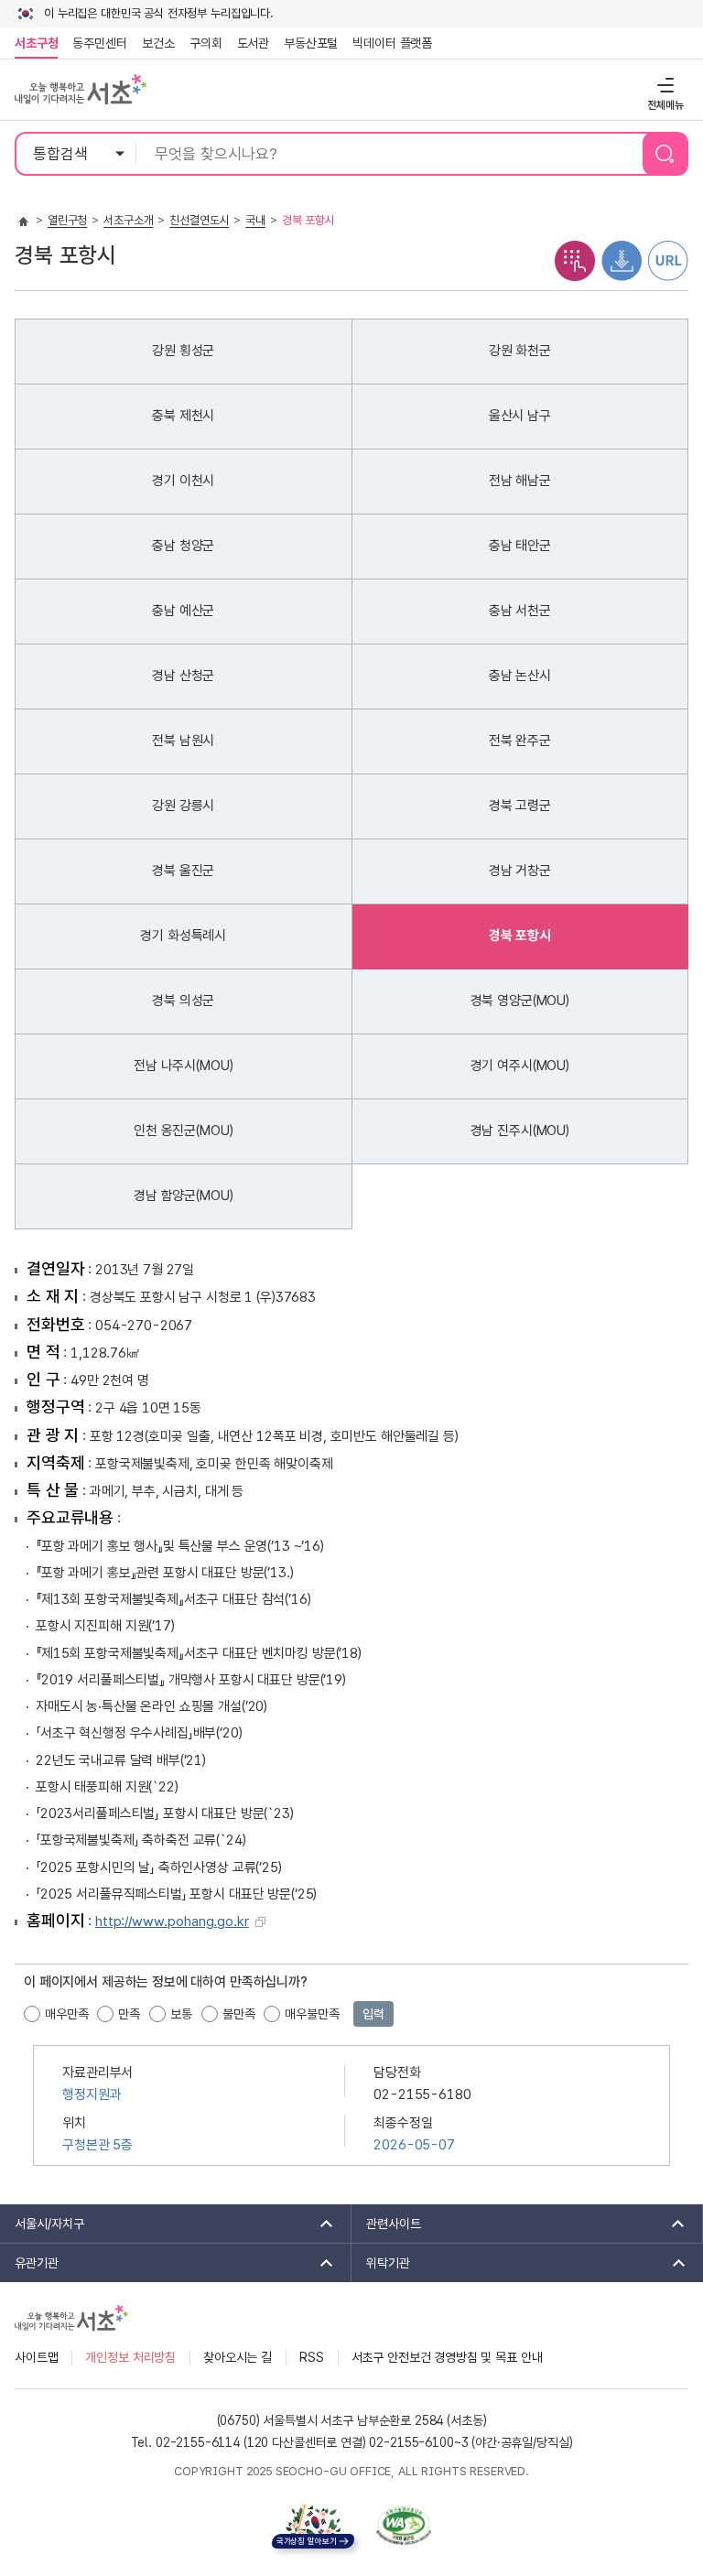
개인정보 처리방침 (130, 2357)
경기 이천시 (183, 481)
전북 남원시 (183, 741)
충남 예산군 (183, 611)
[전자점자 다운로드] (622, 260)
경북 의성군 (183, 1001)
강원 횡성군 (183, 351)
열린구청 (67, 220)
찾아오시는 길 (238, 2357)
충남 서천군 (520, 611)
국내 (255, 220)
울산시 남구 (520, 416)
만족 (129, 2014)
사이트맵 (36, 2357)
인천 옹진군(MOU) (183, 1131)
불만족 (239, 2014)
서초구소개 (128, 220)
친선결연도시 (199, 220)
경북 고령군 (520, 806)
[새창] (404, 2526)
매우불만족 (312, 2014)
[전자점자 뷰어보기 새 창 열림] (575, 260)
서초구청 (36, 43)
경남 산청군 (183, 676)
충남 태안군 (520, 546)
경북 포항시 (520, 936)
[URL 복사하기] (668, 260)
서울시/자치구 (42, 2224)
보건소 (158, 43)
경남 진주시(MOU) (520, 1131)
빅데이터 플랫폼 (392, 43)
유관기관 (29, 2263)
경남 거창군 (520, 871)
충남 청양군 (183, 546)
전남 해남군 (520, 481)
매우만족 (66, 2014)
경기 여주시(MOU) (520, 1066)
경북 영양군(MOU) (520, 1001)
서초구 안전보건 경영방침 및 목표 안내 (447, 2357)
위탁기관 (381, 2263)
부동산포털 (311, 43)
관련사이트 (386, 2224)
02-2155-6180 (422, 2094)
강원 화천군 (520, 351)
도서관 (254, 43)
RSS (312, 2357)
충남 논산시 (520, 676)
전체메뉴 (663, 85)
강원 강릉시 (183, 806)
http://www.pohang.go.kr (172, 1921)
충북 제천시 (183, 416)
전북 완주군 (520, 741)
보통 (181, 2014)
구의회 (206, 43)
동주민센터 (96, 43)
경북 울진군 (183, 871)
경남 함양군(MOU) (183, 1196)
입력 (373, 2014)
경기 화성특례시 (183, 936)
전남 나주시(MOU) (183, 1066)
